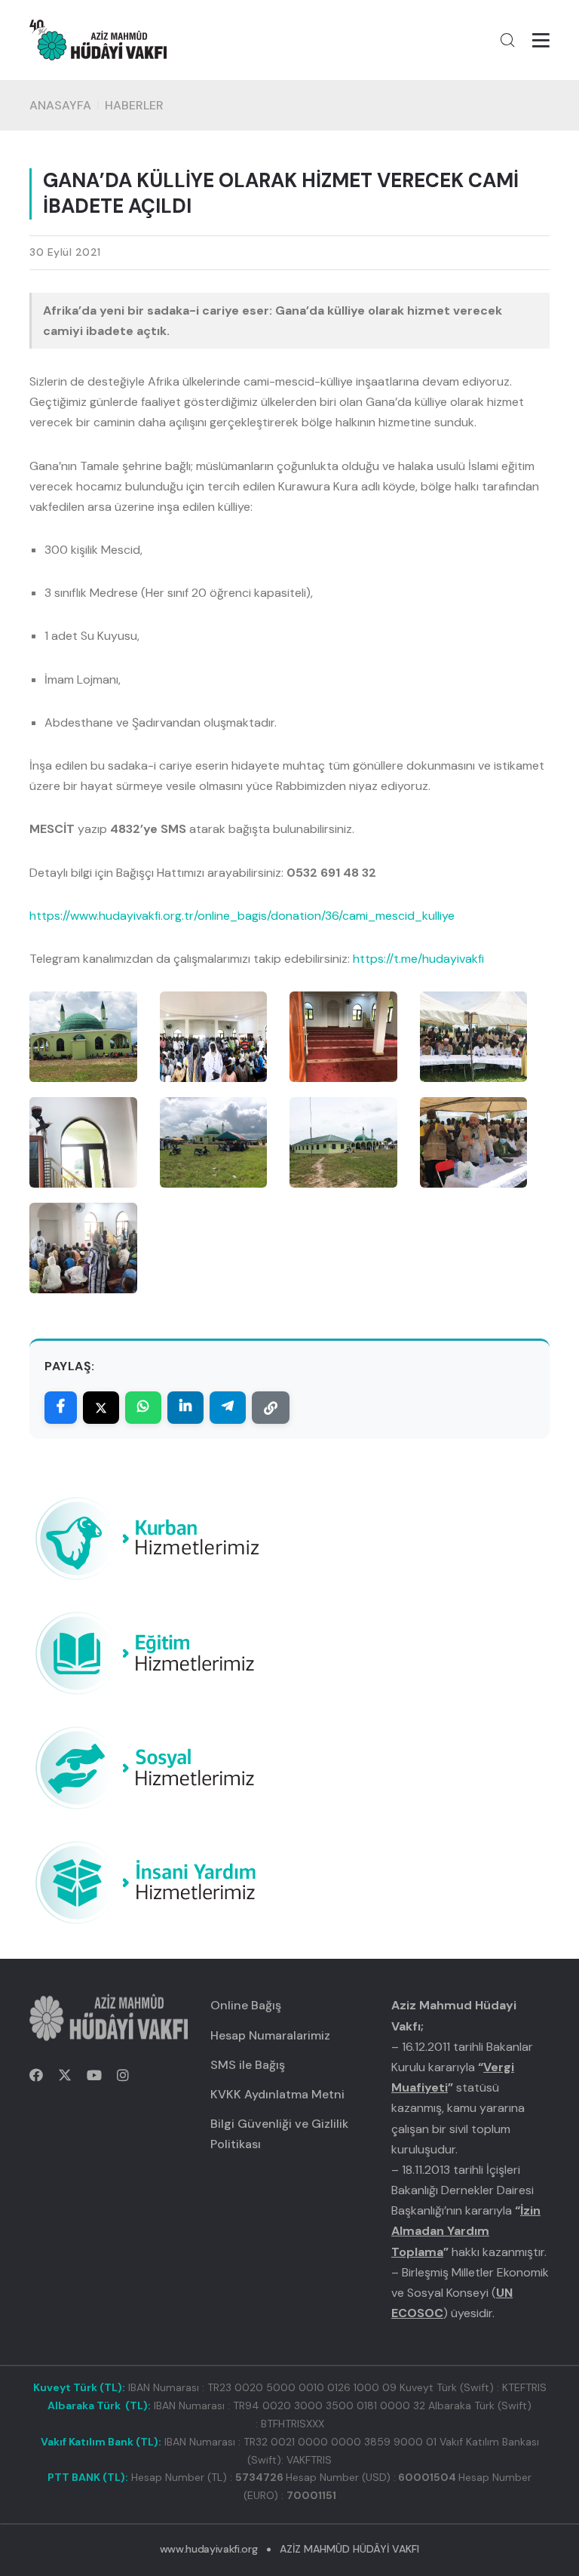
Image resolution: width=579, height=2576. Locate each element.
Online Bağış (246, 2005)
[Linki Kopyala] (271, 1408)
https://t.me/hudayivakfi (418, 959)
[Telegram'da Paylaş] (228, 1408)
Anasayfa (60, 105)
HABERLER (134, 105)
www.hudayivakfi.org (208, 2549)
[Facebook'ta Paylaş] (61, 1408)
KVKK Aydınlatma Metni (277, 2094)
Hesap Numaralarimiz (270, 2035)
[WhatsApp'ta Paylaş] (143, 1408)
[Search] (507, 40)
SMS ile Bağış (248, 2065)
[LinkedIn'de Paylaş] (185, 1408)
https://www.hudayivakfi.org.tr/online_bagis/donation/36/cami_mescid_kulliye (242, 916)
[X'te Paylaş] (101, 1408)
